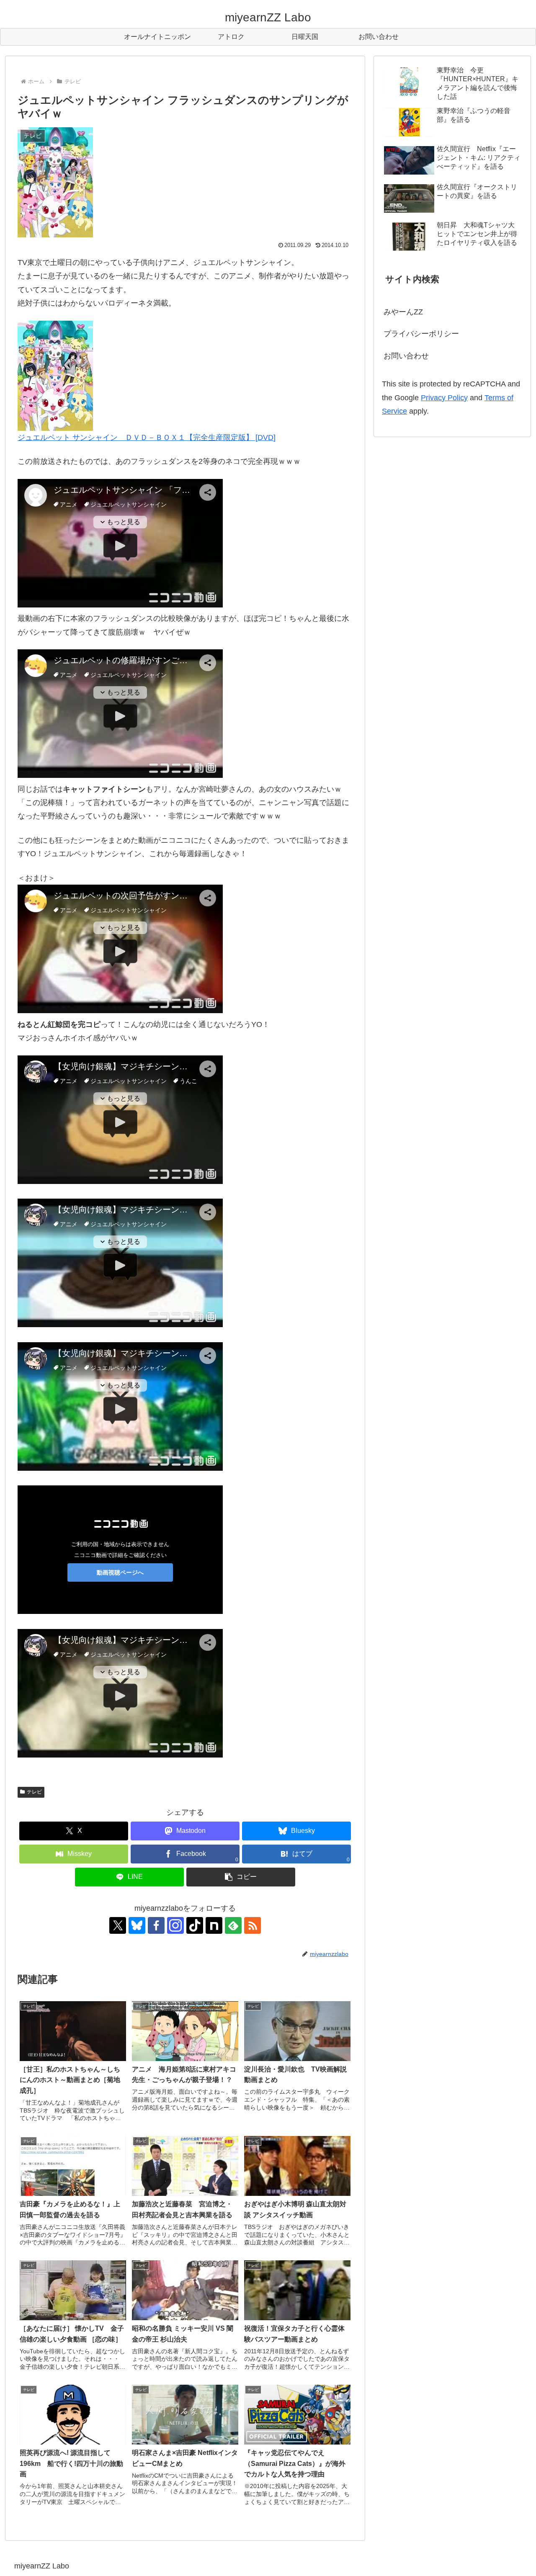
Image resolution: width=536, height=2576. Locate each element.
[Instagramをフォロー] (175, 1925)
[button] (241, 1877)
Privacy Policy (444, 398)
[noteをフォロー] (214, 1925)
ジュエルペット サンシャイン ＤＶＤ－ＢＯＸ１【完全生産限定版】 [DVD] (147, 437)
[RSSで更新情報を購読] (253, 1925)
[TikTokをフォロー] (195, 1925)
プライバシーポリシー (421, 334)
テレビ (34, 1792)
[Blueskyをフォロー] (137, 1925)
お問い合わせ (406, 356)
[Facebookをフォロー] (156, 1925)
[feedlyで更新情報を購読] (233, 1925)
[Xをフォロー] (118, 1925)
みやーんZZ (403, 312)
